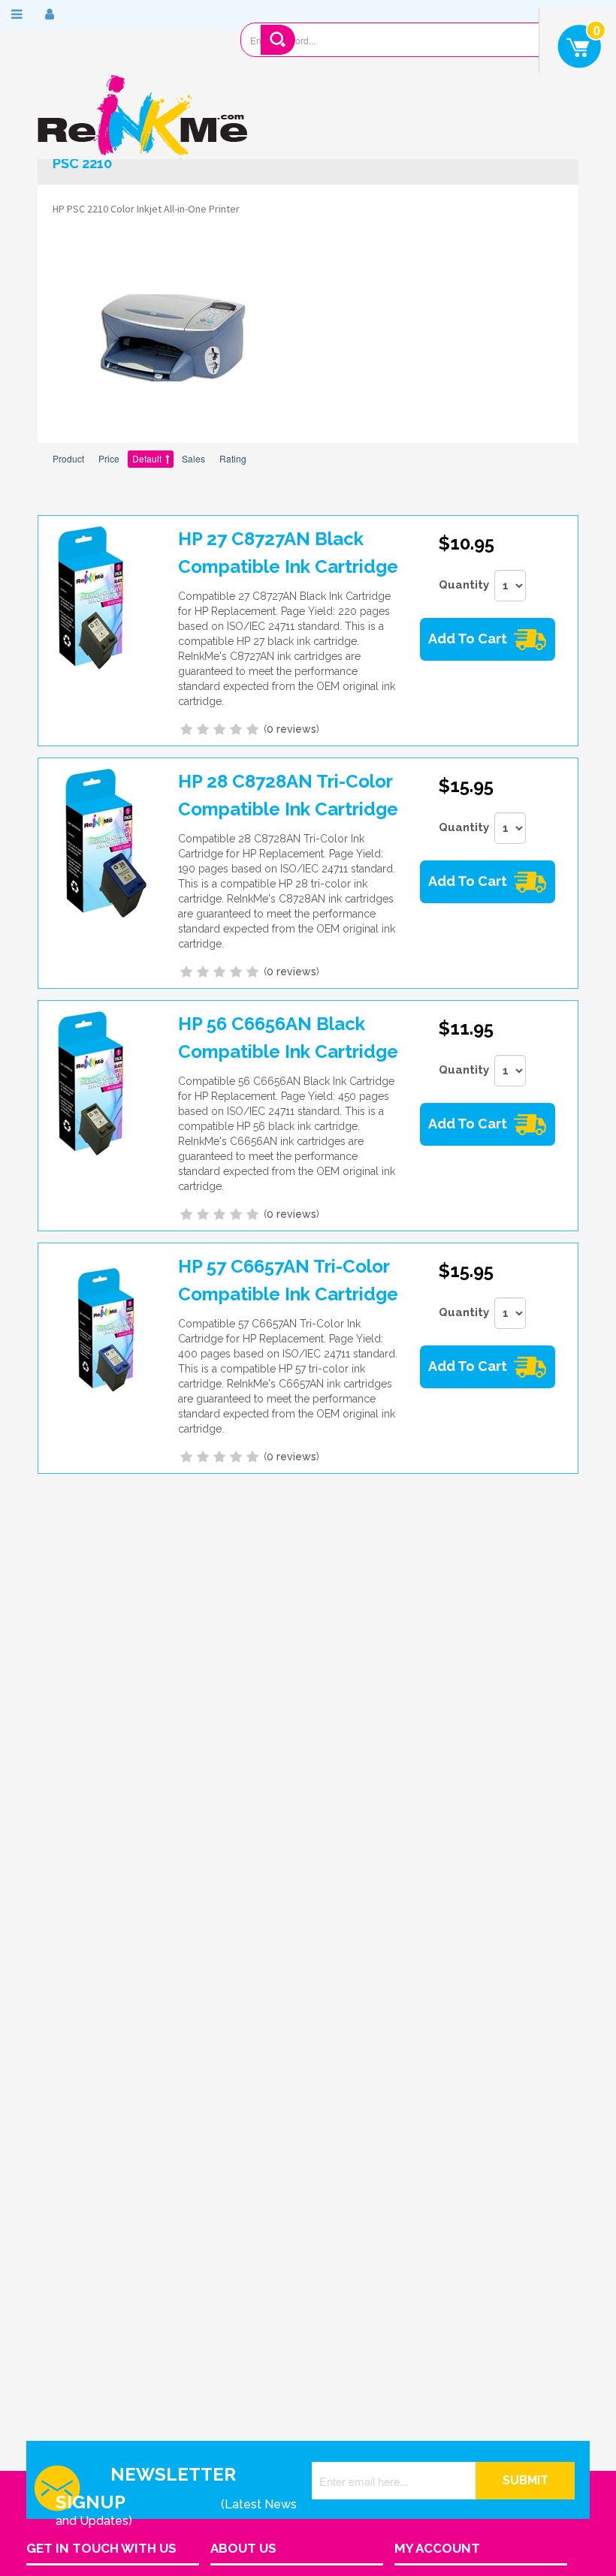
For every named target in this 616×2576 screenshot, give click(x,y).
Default (147, 458)
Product (68, 458)
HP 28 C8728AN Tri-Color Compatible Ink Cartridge (288, 795)
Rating (233, 458)
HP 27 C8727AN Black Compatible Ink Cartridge (288, 553)
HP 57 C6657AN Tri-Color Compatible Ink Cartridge (288, 1280)
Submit (525, 2480)
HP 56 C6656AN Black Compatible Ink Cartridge (288, 1038)
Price (109, 458)
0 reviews (291, 729)
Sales (193, 458)
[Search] (278, 40)
